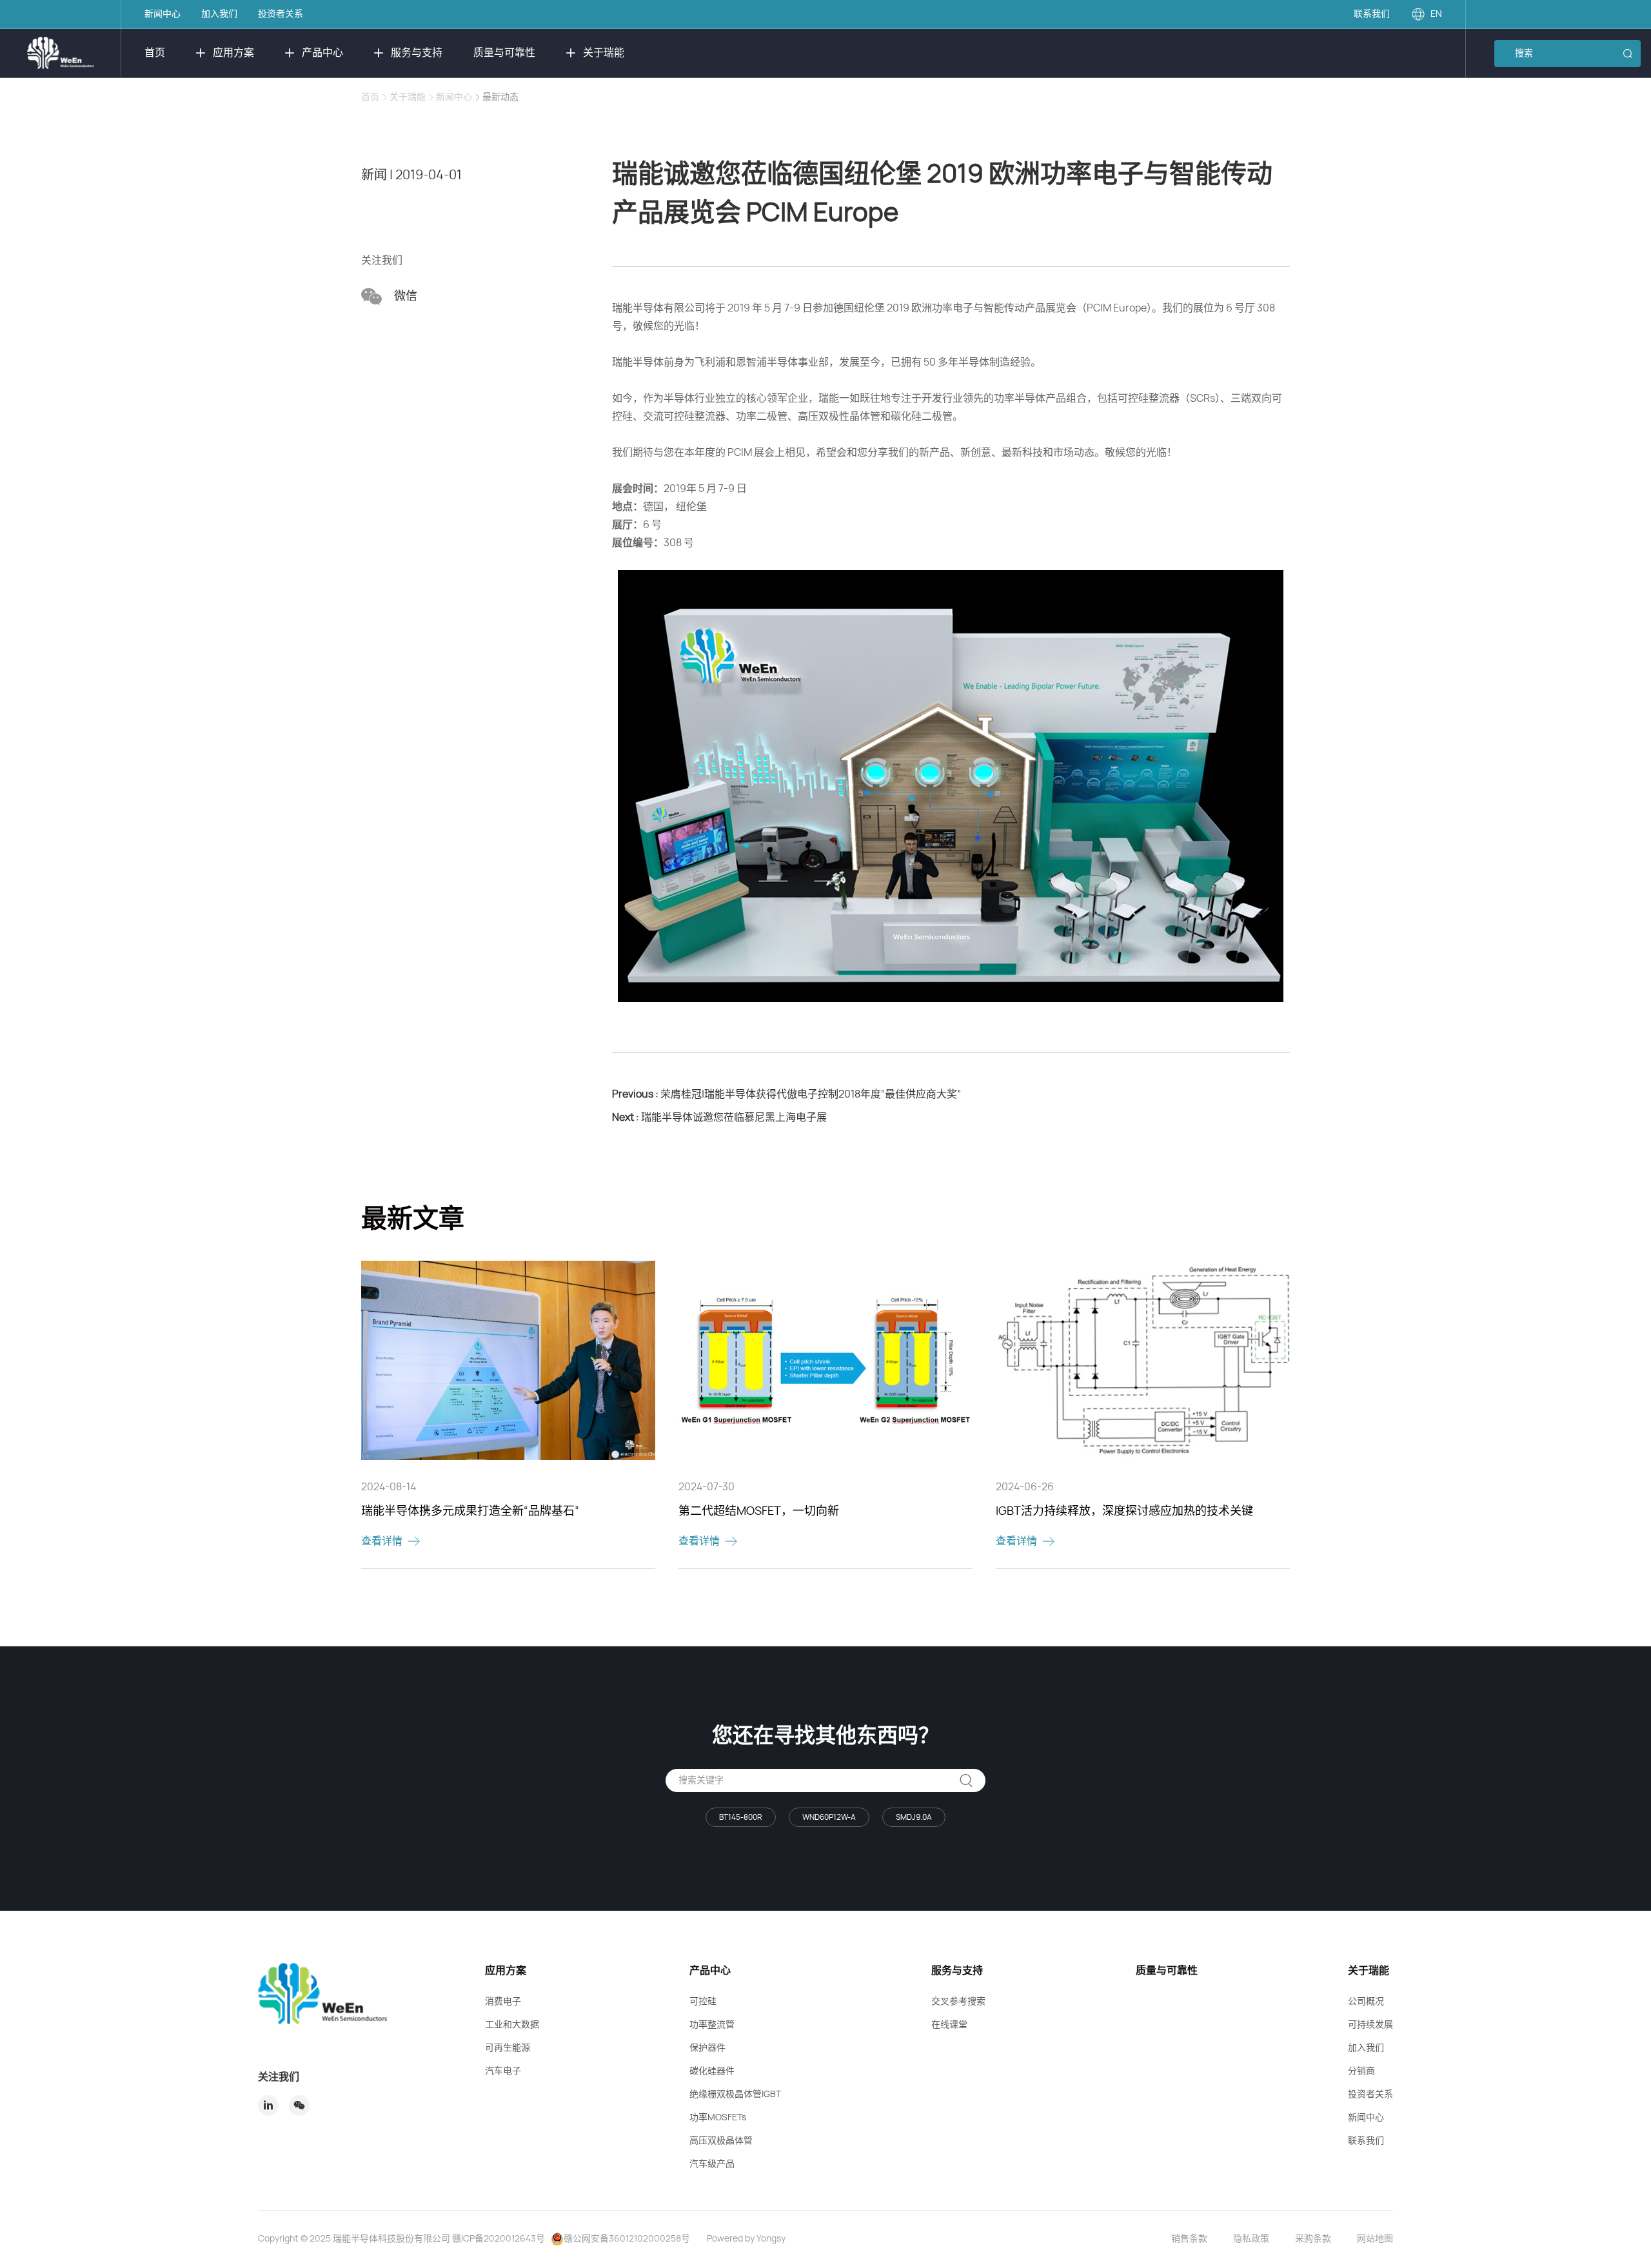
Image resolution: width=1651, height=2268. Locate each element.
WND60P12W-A (829, 1817)
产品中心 (322, 53)
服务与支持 (417, 53)
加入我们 (219, 14)
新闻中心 (163, 14)
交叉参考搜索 (958, 2002)
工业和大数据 (512, 2025)
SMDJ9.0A (914, 1817)
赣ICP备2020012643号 (499, 2239)
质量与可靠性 (504, 53)
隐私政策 (1251, 2239)
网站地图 (1375, 2239)
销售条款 (1189, 2239)
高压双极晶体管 (721, 2141)
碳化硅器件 (712, 2071)
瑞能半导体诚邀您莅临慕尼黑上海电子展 (719, 1118)
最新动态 (500, 97)
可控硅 (703, 2002)
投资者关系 (281, 14)
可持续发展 (1370, 2025)
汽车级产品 (712, 2164)
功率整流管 (712, 2025)
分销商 (1361, 2071)
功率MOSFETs (718, 2118)
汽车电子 (503, 2071)
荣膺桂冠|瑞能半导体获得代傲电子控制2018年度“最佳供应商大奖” (786, 1094)
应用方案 (233, 53)
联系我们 (1372, 14)
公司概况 (1366, 2002)
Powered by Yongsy (746, 2239)
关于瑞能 (604, 53)
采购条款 (1313, 2239)
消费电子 (503, 2002)
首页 (155, 53)
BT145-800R (741, 1817)
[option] (508, 1415)
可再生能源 (508, 2048)
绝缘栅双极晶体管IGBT (735, 2095)
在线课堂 (949, 2025)
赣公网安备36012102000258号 (627, 2239)
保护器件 (707, 2048)
